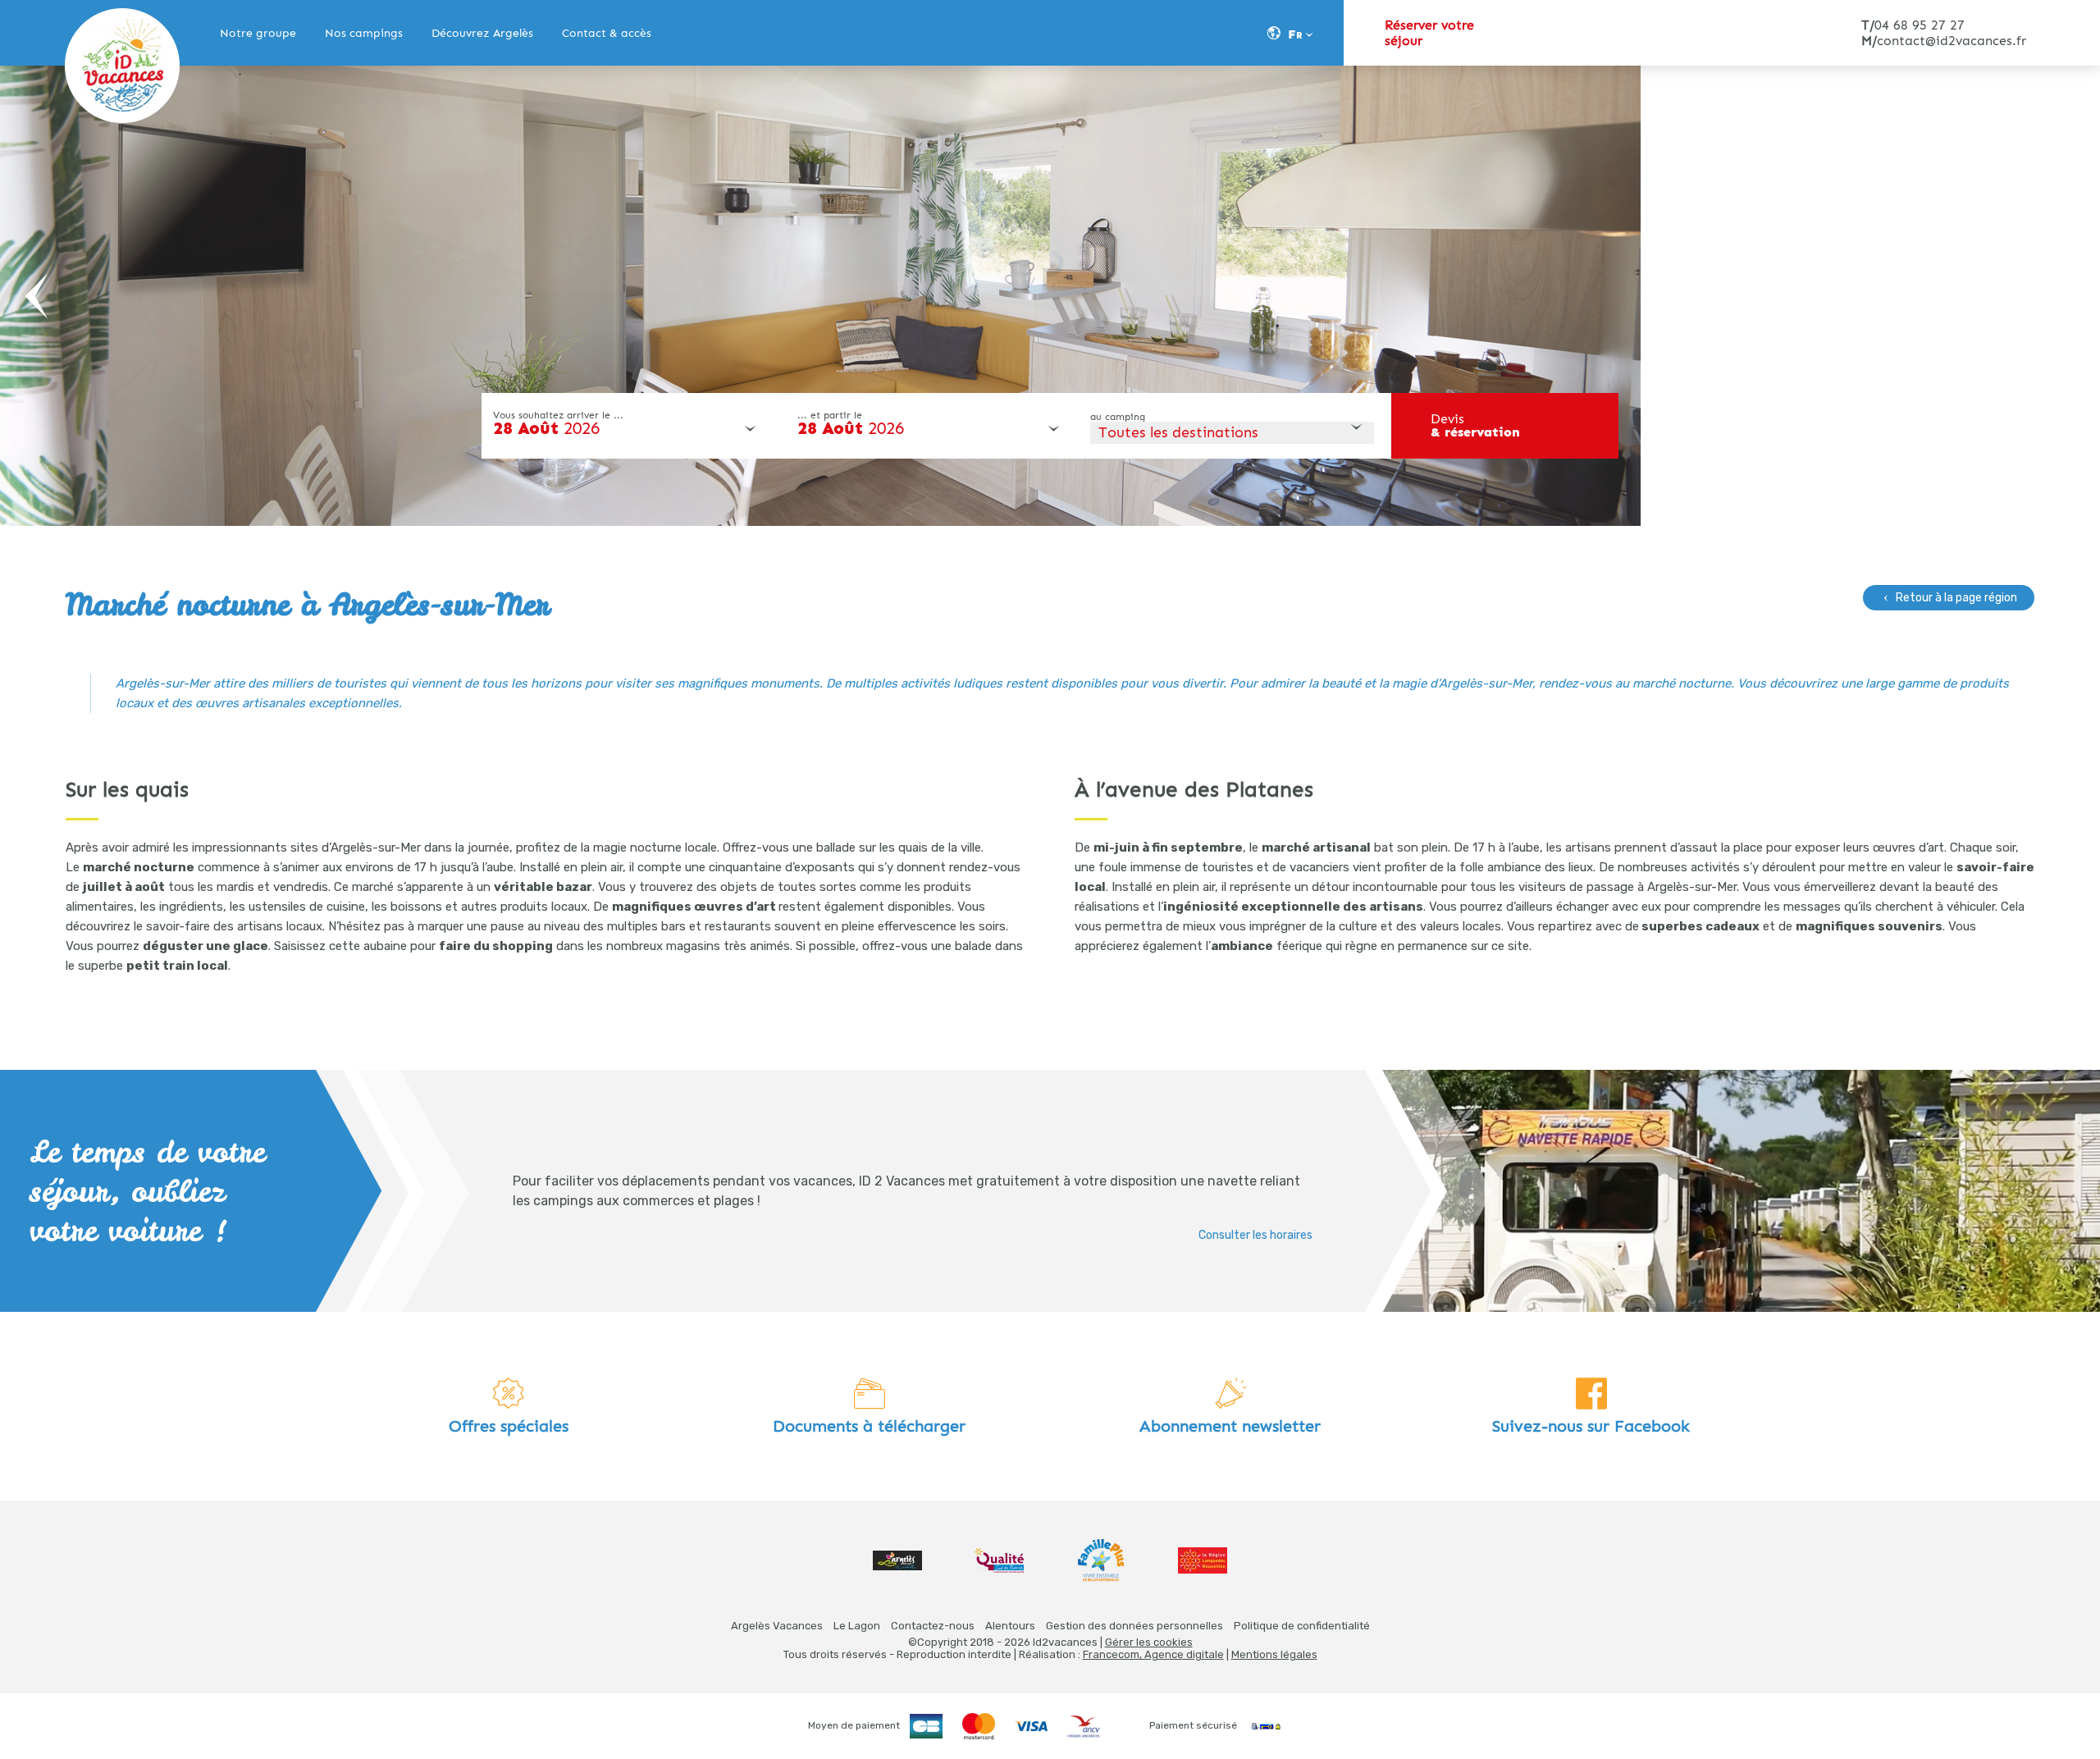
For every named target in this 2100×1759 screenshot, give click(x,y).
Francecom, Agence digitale (1153, 1654)
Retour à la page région (1956, 598)
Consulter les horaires (1255, 1235)
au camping (1118, 417)
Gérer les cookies (1149, 1642)
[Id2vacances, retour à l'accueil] (122, 66)
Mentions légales (1274, 1654)
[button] (37, 296)
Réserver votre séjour (1429, 33)
